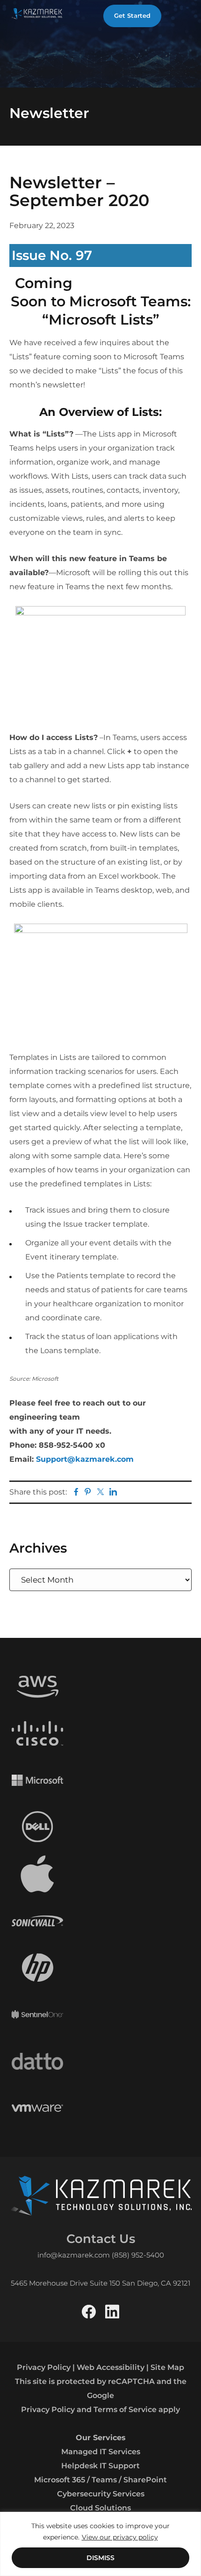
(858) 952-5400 (138, 2255)
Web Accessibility (111, 2367)
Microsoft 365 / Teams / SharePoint (100, 2480)
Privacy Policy (44, 2367)
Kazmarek (37, 13)
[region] (100, 2544)
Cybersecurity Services (101, 2494)
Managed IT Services (101, 2452)
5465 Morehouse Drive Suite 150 (65, 2283)
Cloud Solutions (100, 2508)
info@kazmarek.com (74, 2255)
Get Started (132, 15)
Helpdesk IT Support (100, 2466)
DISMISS (100, 2558)
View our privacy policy (120, 2537)
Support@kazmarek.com (85, 1459)
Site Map (167, 2367)
